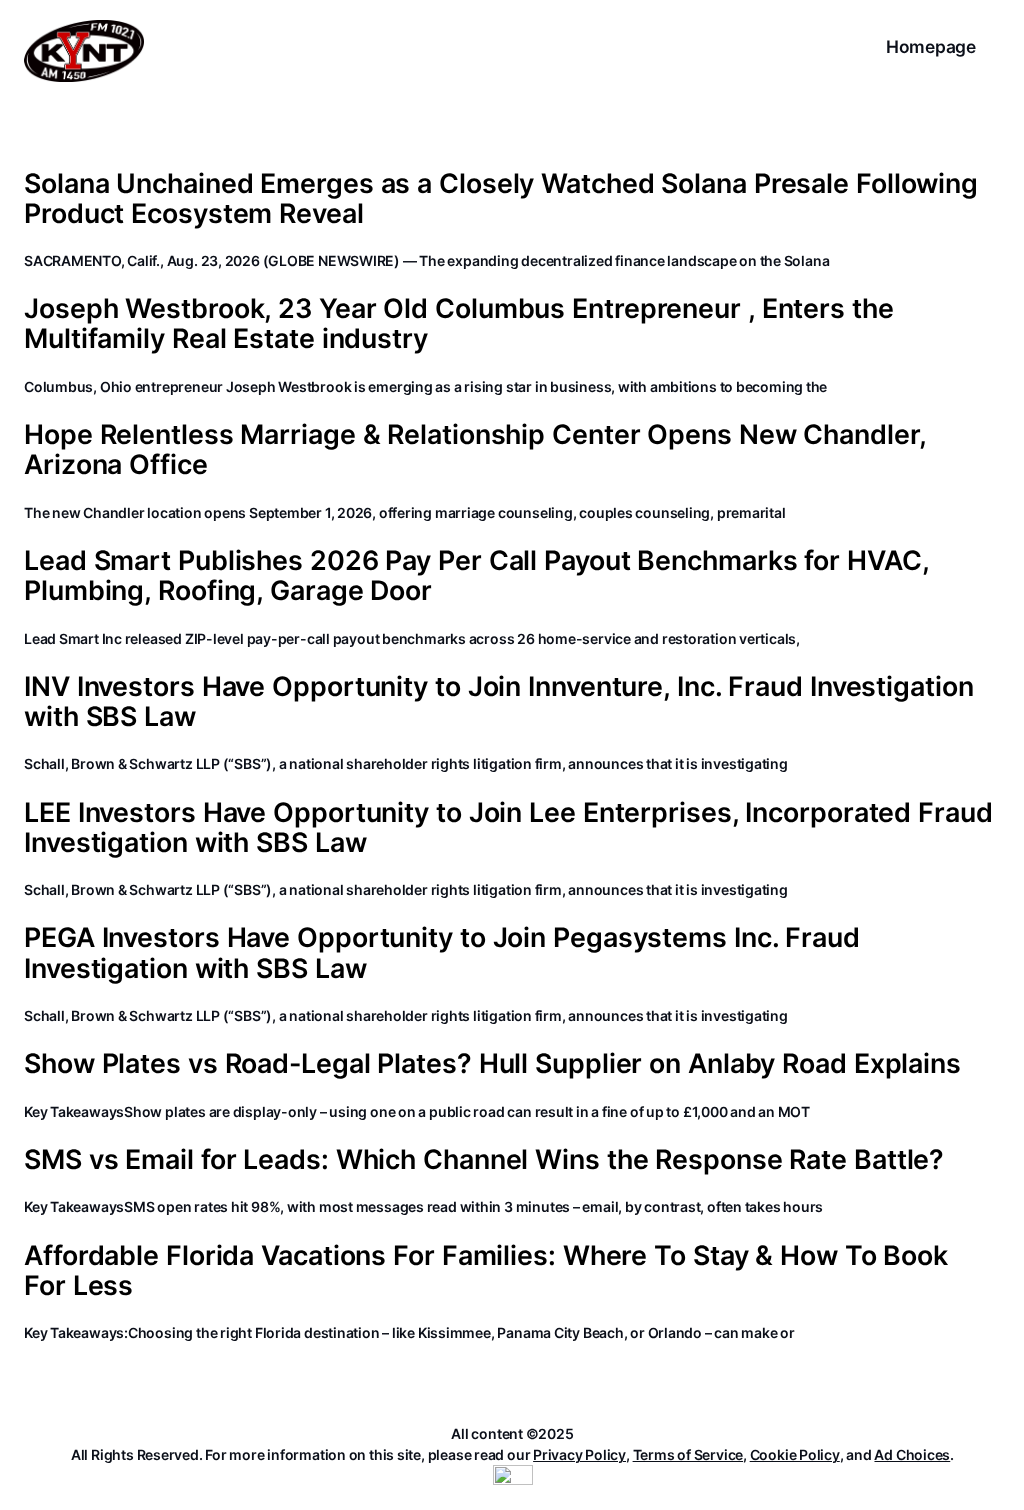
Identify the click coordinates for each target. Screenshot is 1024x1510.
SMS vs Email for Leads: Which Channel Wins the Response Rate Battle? (484, 1159)
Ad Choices (912, 1454)
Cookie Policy (795, 1454)
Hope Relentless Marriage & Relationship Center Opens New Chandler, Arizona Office (474, 449)
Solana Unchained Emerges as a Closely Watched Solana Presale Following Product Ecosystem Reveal (501, 198)
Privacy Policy (579, 1454)
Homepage (931, 46)
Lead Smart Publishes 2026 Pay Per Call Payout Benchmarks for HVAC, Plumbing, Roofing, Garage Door (476, 575)
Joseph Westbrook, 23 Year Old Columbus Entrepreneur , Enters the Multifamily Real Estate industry (459, 323)
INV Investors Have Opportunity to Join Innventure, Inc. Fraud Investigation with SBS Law (499, 701)
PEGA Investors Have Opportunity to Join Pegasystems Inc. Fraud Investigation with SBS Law (442, 952)
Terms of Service (688, 1454)
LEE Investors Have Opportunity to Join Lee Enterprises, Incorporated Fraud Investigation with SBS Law (508, 827)
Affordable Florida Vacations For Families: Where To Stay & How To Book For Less (486, 1270)
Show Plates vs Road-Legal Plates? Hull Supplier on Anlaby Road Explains (492, 1063)
